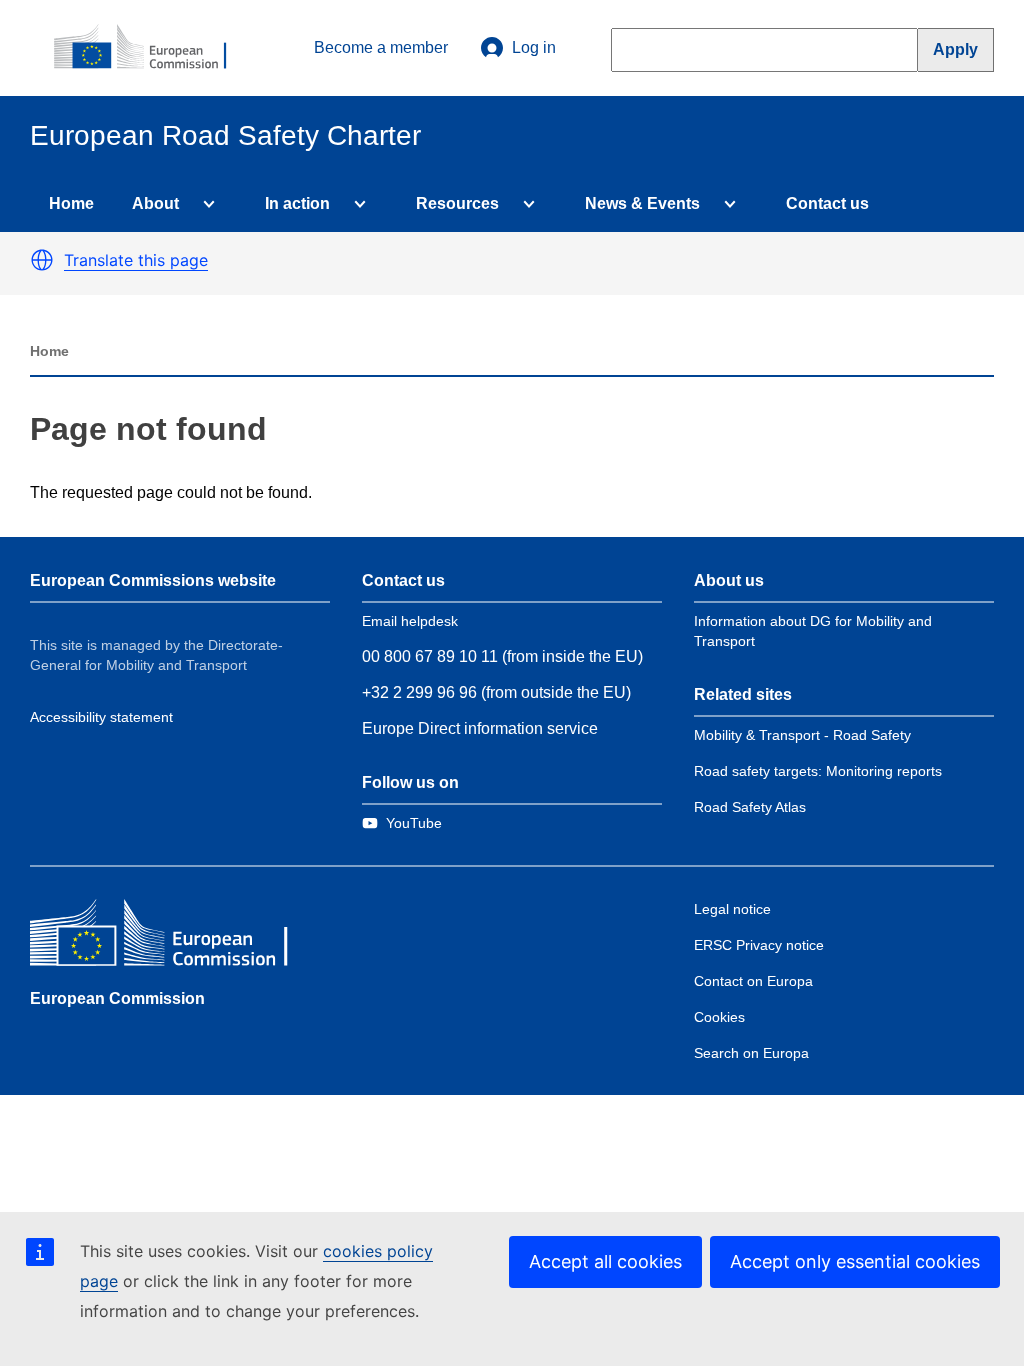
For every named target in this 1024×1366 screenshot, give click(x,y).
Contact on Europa (753, 981)
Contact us (827, 203)
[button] (42, 260)
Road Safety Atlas (750, 807)
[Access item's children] (205, 204)
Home (71, 203)
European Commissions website (153, 580)
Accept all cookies (605, 1261)
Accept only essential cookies (855, 1261)
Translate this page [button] (136, 260)
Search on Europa (751, 1053)
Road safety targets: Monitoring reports (818, 771)
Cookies (719, 1017)
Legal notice (732, 909)
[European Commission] (151, 48)
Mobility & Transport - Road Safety (802, 735)
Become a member (381, 47)
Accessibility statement (101, 717)
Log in (534, 47)
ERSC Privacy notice (759, 945)
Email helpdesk (410, 621)
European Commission (117, 998)
